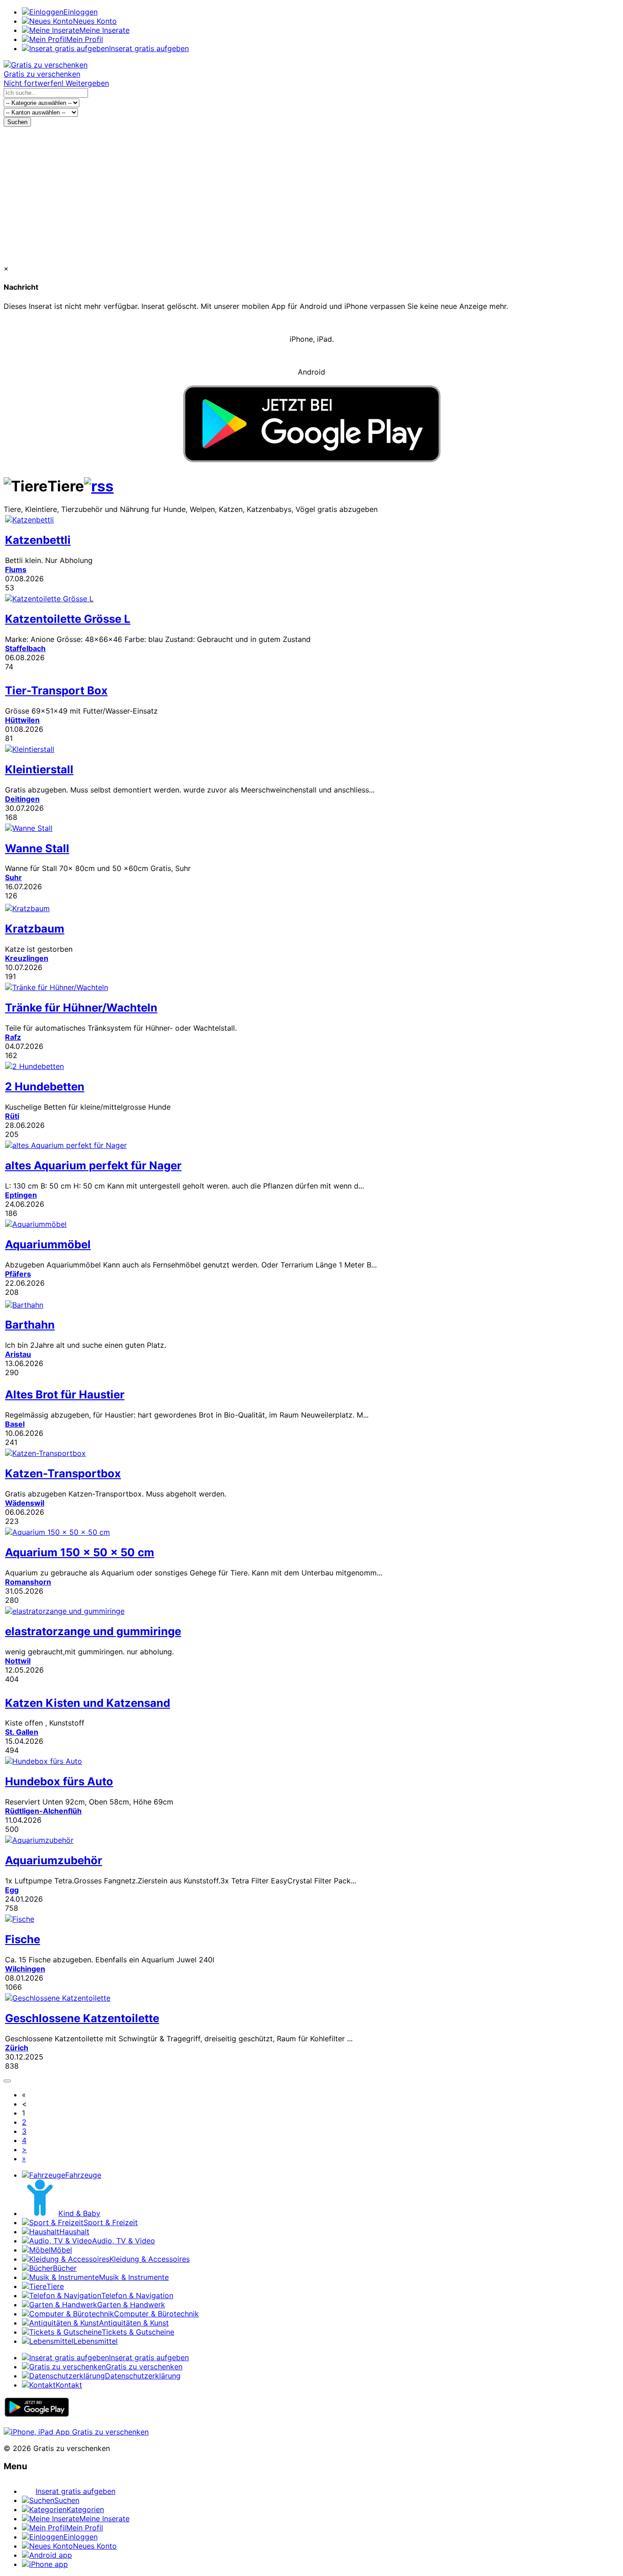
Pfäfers (18, 1274)
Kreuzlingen (27, 958)
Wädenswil (25, 1503)
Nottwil (18, 1661)
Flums (16, 569)
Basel (15, 1424)
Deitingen (22, 799)
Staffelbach (25, 648)
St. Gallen (22, 1732)
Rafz (13, 1037)
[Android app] (37, 2415)
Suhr (13, 877)
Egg (12, 1890)
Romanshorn (28, 1582)
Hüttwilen (22, 720)
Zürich (17, 2048)
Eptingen (21, 1195)
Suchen (17, 122)
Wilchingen (25, 1969)
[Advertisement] (311, 195)
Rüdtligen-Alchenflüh (43, 1811)
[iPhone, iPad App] (76, 2432)
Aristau (18, 1354)
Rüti (12, 1116)
